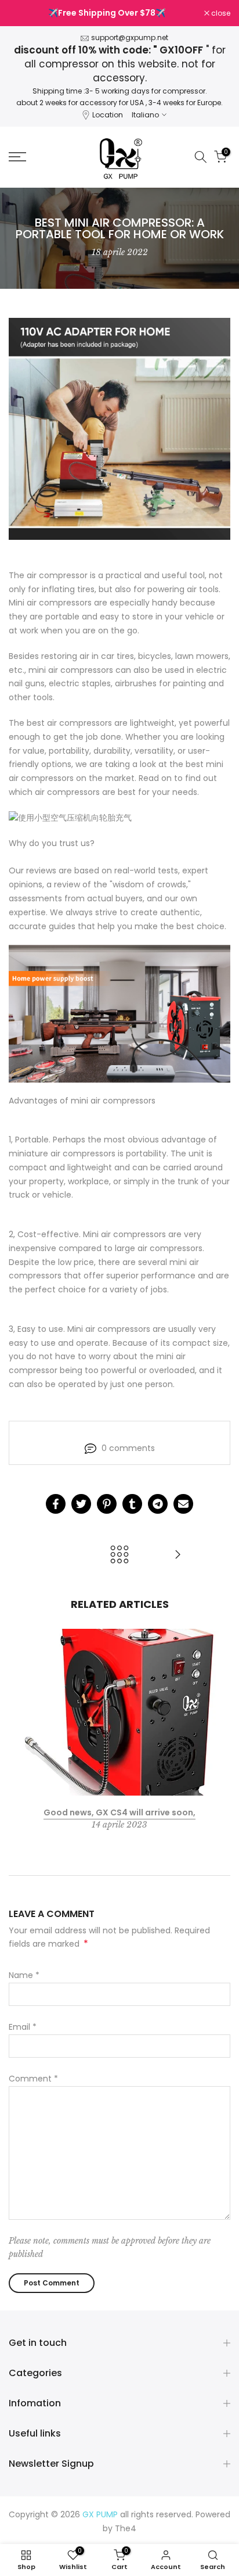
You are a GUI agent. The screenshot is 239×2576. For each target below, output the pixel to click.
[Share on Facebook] (56, 1504)
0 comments (128, 1448)
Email (23, 2027)
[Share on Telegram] (158, 1504)
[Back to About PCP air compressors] (119, 1555)
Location (108, 115)
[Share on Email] (183, 1504)
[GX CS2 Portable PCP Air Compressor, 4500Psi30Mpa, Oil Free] (178, 1555)
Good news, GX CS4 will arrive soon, (119, 1812)
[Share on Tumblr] (132, 1504)
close (220, 13)
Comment (33, 2079)
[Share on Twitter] (81, 1504)
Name (24, 1975)
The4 (126, 2528)
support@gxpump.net (130, 37)
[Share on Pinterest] (107, 1504)
